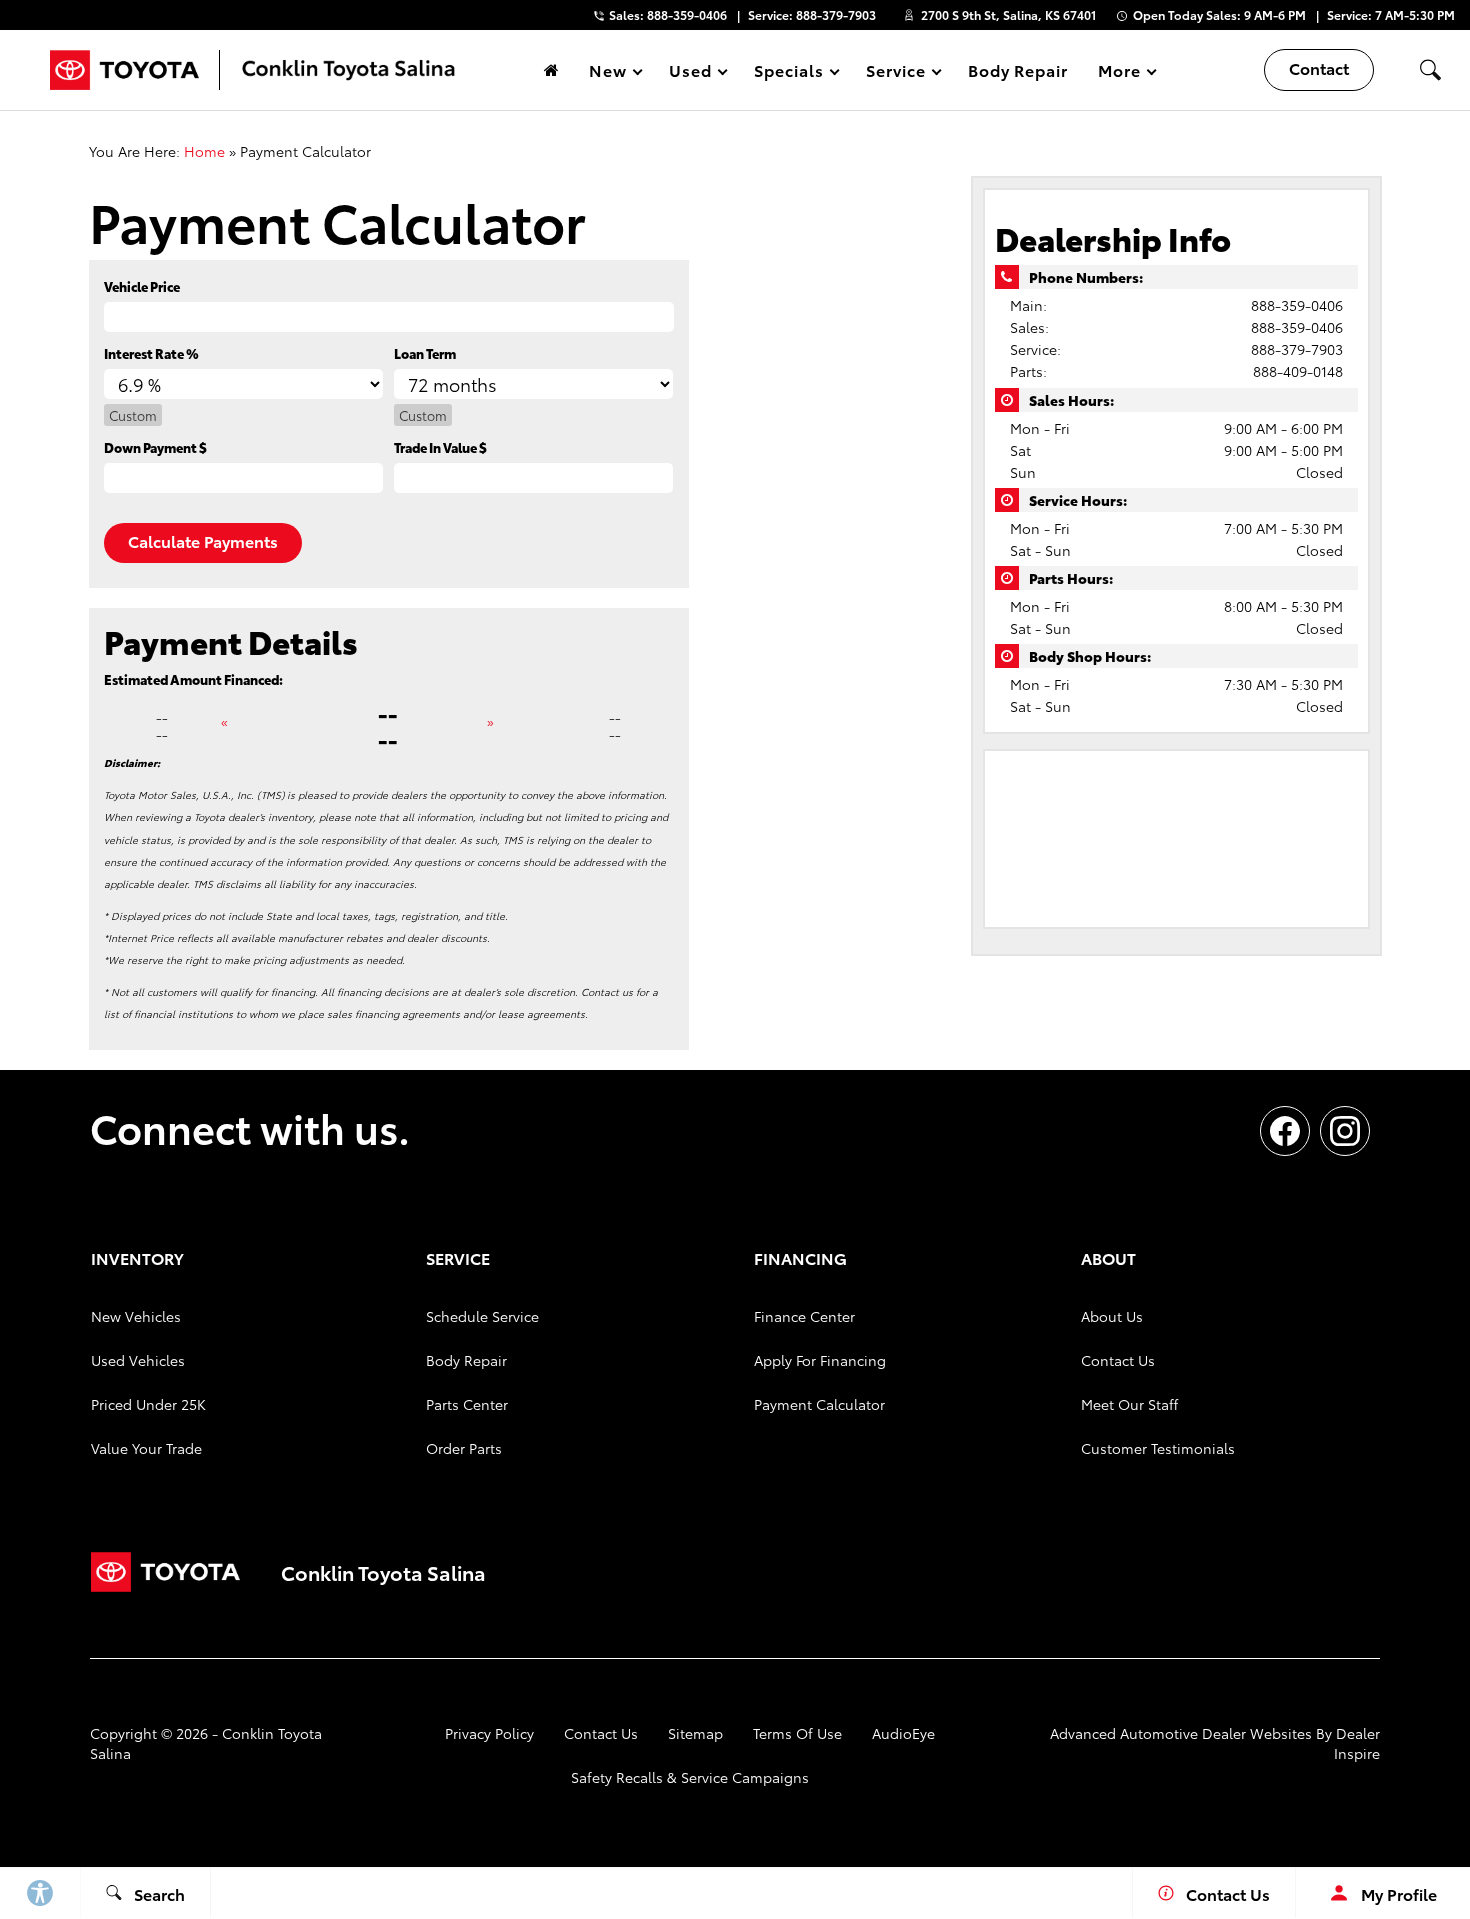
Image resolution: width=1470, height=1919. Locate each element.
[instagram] (1345, 1131)
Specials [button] (788, 73)
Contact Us (1118, 1360)
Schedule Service (482, 1316)
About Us (1112, 1316)
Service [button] (895, 73)
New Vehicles (136, 1316)
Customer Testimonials (1158, 1448)
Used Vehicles (138, 1360)
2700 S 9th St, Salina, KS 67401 (1008, 14)
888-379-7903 (1297, 349)
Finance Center (804, 1316)
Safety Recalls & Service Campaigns (690, 1777)
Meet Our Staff (1129, 1404)
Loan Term (425, 353)
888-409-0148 (1298, 371)
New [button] (611, 73)
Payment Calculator (819, 1404)
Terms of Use (797, 1733)
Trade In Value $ (440, 447)
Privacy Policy (489, 1733)
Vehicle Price (142, 286)
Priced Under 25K (148, 1404)
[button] (1430, 70)
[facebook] (1285, 1131)
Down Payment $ (155, 447)
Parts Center (467, 1404)
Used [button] (691, 73)
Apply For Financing (820, 1360)
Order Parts (464, 1448)
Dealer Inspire (1357, 1743)
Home (204, 151)
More (1120, 73)
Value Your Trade (146, 1448)
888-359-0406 (1297, 305)
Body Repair (1018, 69)
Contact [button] (1319, 67)
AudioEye (903, 1733)
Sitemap (695, 1733)
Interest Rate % (151, 353)
